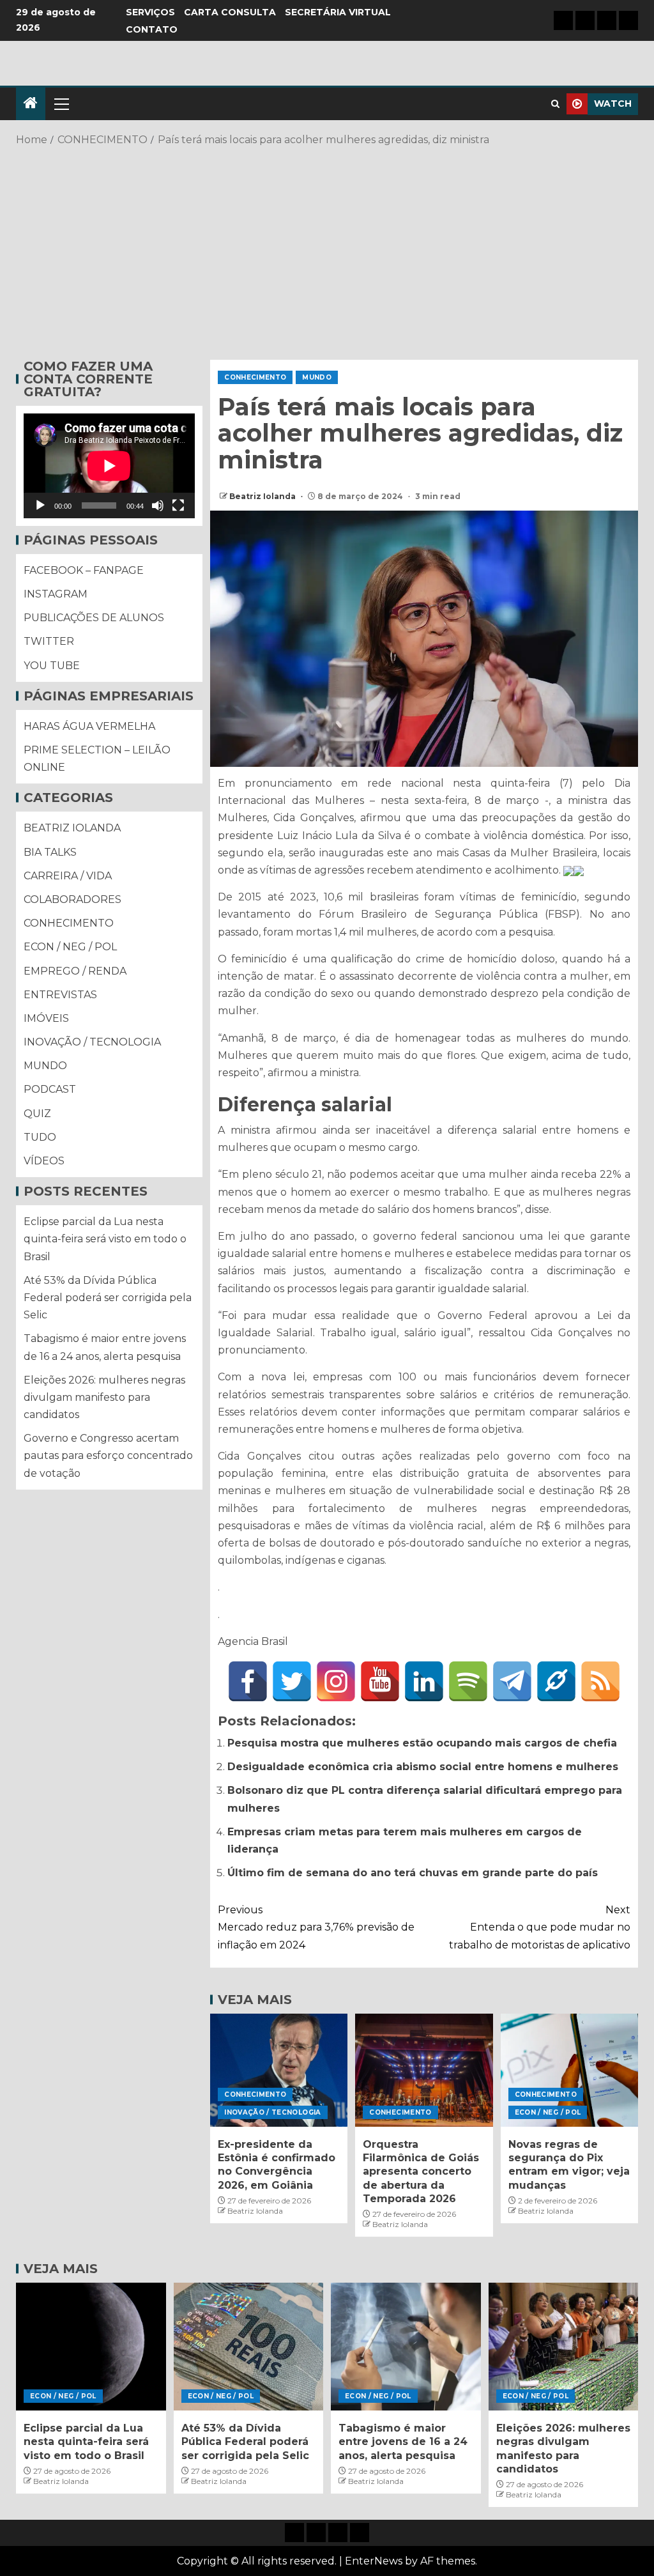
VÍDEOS (44, 1161)
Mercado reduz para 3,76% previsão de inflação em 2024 (316, 1927)
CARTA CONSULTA (230, 12)
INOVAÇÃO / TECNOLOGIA (272, 2112)
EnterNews (374, 2561)
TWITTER (49, 641)
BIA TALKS (50, 852)
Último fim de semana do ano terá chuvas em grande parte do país (413, 1873)
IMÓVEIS (46, 1018)
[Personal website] (556, 1681)
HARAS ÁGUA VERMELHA (89, 726)
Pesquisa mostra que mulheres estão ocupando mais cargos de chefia (422, 1743)
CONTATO (152, 29)
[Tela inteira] (178, 505)
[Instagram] (336, 1681)
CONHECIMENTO (255, 377)
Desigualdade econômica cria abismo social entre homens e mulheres (423, 1767)
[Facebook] (248, 1681)
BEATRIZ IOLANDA (72, 828)
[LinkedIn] (424, 1681)
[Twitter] (292, 1681)
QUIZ (37, 1114)
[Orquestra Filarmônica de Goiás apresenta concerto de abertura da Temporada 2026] (424, 2070)
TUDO (40, 1137)
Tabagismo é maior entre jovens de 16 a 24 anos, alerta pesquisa (403, 2442)
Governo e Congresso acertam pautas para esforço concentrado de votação (108, 1455)
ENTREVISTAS (60, 995)
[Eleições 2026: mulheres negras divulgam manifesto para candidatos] (564, 2347)
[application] (109, 466)
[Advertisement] (327, 251)
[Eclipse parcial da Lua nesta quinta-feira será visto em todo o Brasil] (91, 2347)
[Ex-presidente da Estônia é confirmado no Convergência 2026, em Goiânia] (279, 2070)
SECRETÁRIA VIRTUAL (338, 12)
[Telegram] (512, 1681)
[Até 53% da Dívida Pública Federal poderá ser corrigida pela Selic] (249, 2347)
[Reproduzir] (40, 505)
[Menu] (61, 104)
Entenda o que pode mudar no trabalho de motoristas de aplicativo (540, 1927)
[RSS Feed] (600, 1681)
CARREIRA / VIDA (68, 876)
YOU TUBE (52, 666)
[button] (61, 104)
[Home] (31, 104)
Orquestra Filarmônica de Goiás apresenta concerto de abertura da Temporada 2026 (421, 2171)
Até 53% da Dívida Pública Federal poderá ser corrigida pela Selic (108, 1298)
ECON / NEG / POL (548, 2112)
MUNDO (317, 377)
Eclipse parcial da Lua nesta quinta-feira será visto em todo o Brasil (105, 1239)
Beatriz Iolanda (263, 496)
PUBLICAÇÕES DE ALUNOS (94, 618)
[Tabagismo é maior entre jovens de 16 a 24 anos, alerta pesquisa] (406, 2347)
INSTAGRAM (56, 594)
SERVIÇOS (150, 12)
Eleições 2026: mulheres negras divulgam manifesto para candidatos (104, 1397)
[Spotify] (468, 1681)
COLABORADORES (72, 899)
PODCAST (50, 1089)
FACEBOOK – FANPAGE (84, 570)
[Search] (555, 104)
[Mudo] (158, 505)
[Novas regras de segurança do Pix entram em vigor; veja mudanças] (569, 2070)
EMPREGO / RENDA (75, 971)
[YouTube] (380, 1681)
